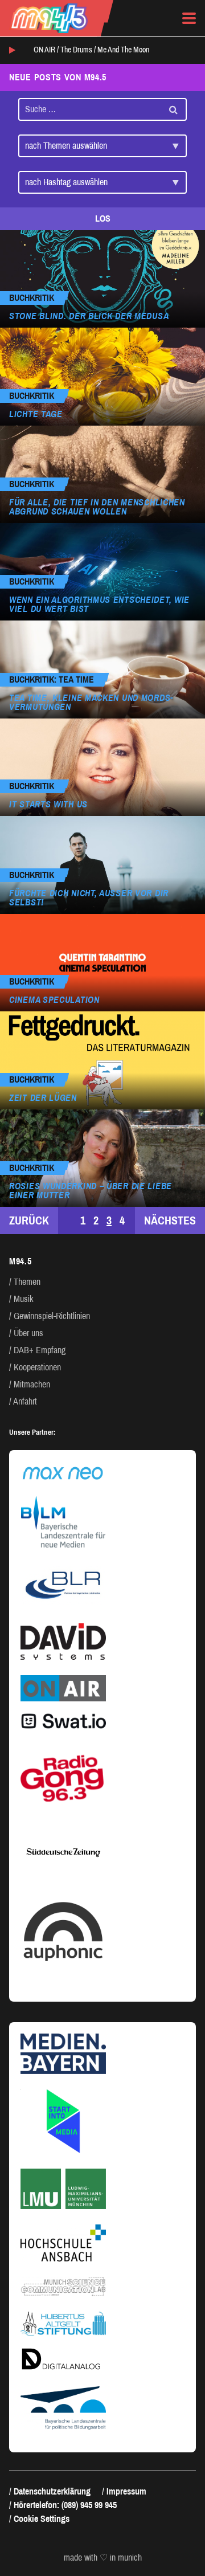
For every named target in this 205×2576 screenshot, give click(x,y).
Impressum (126, 2491)
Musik (24, 1299)
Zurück (29, 1220)
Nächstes (170, 1220)
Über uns (28, 1333)
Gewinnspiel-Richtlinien (52, 1316)
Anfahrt (25, 1401)
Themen (27, 1282)
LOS (103, 219)
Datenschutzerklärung (52, 2491)
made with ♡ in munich (103, 2558)
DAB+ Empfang (40, 1350)
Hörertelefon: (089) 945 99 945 (65, 2505)
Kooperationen (37, 1367)
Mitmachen (32, 1384)
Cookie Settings (42, 2519)
